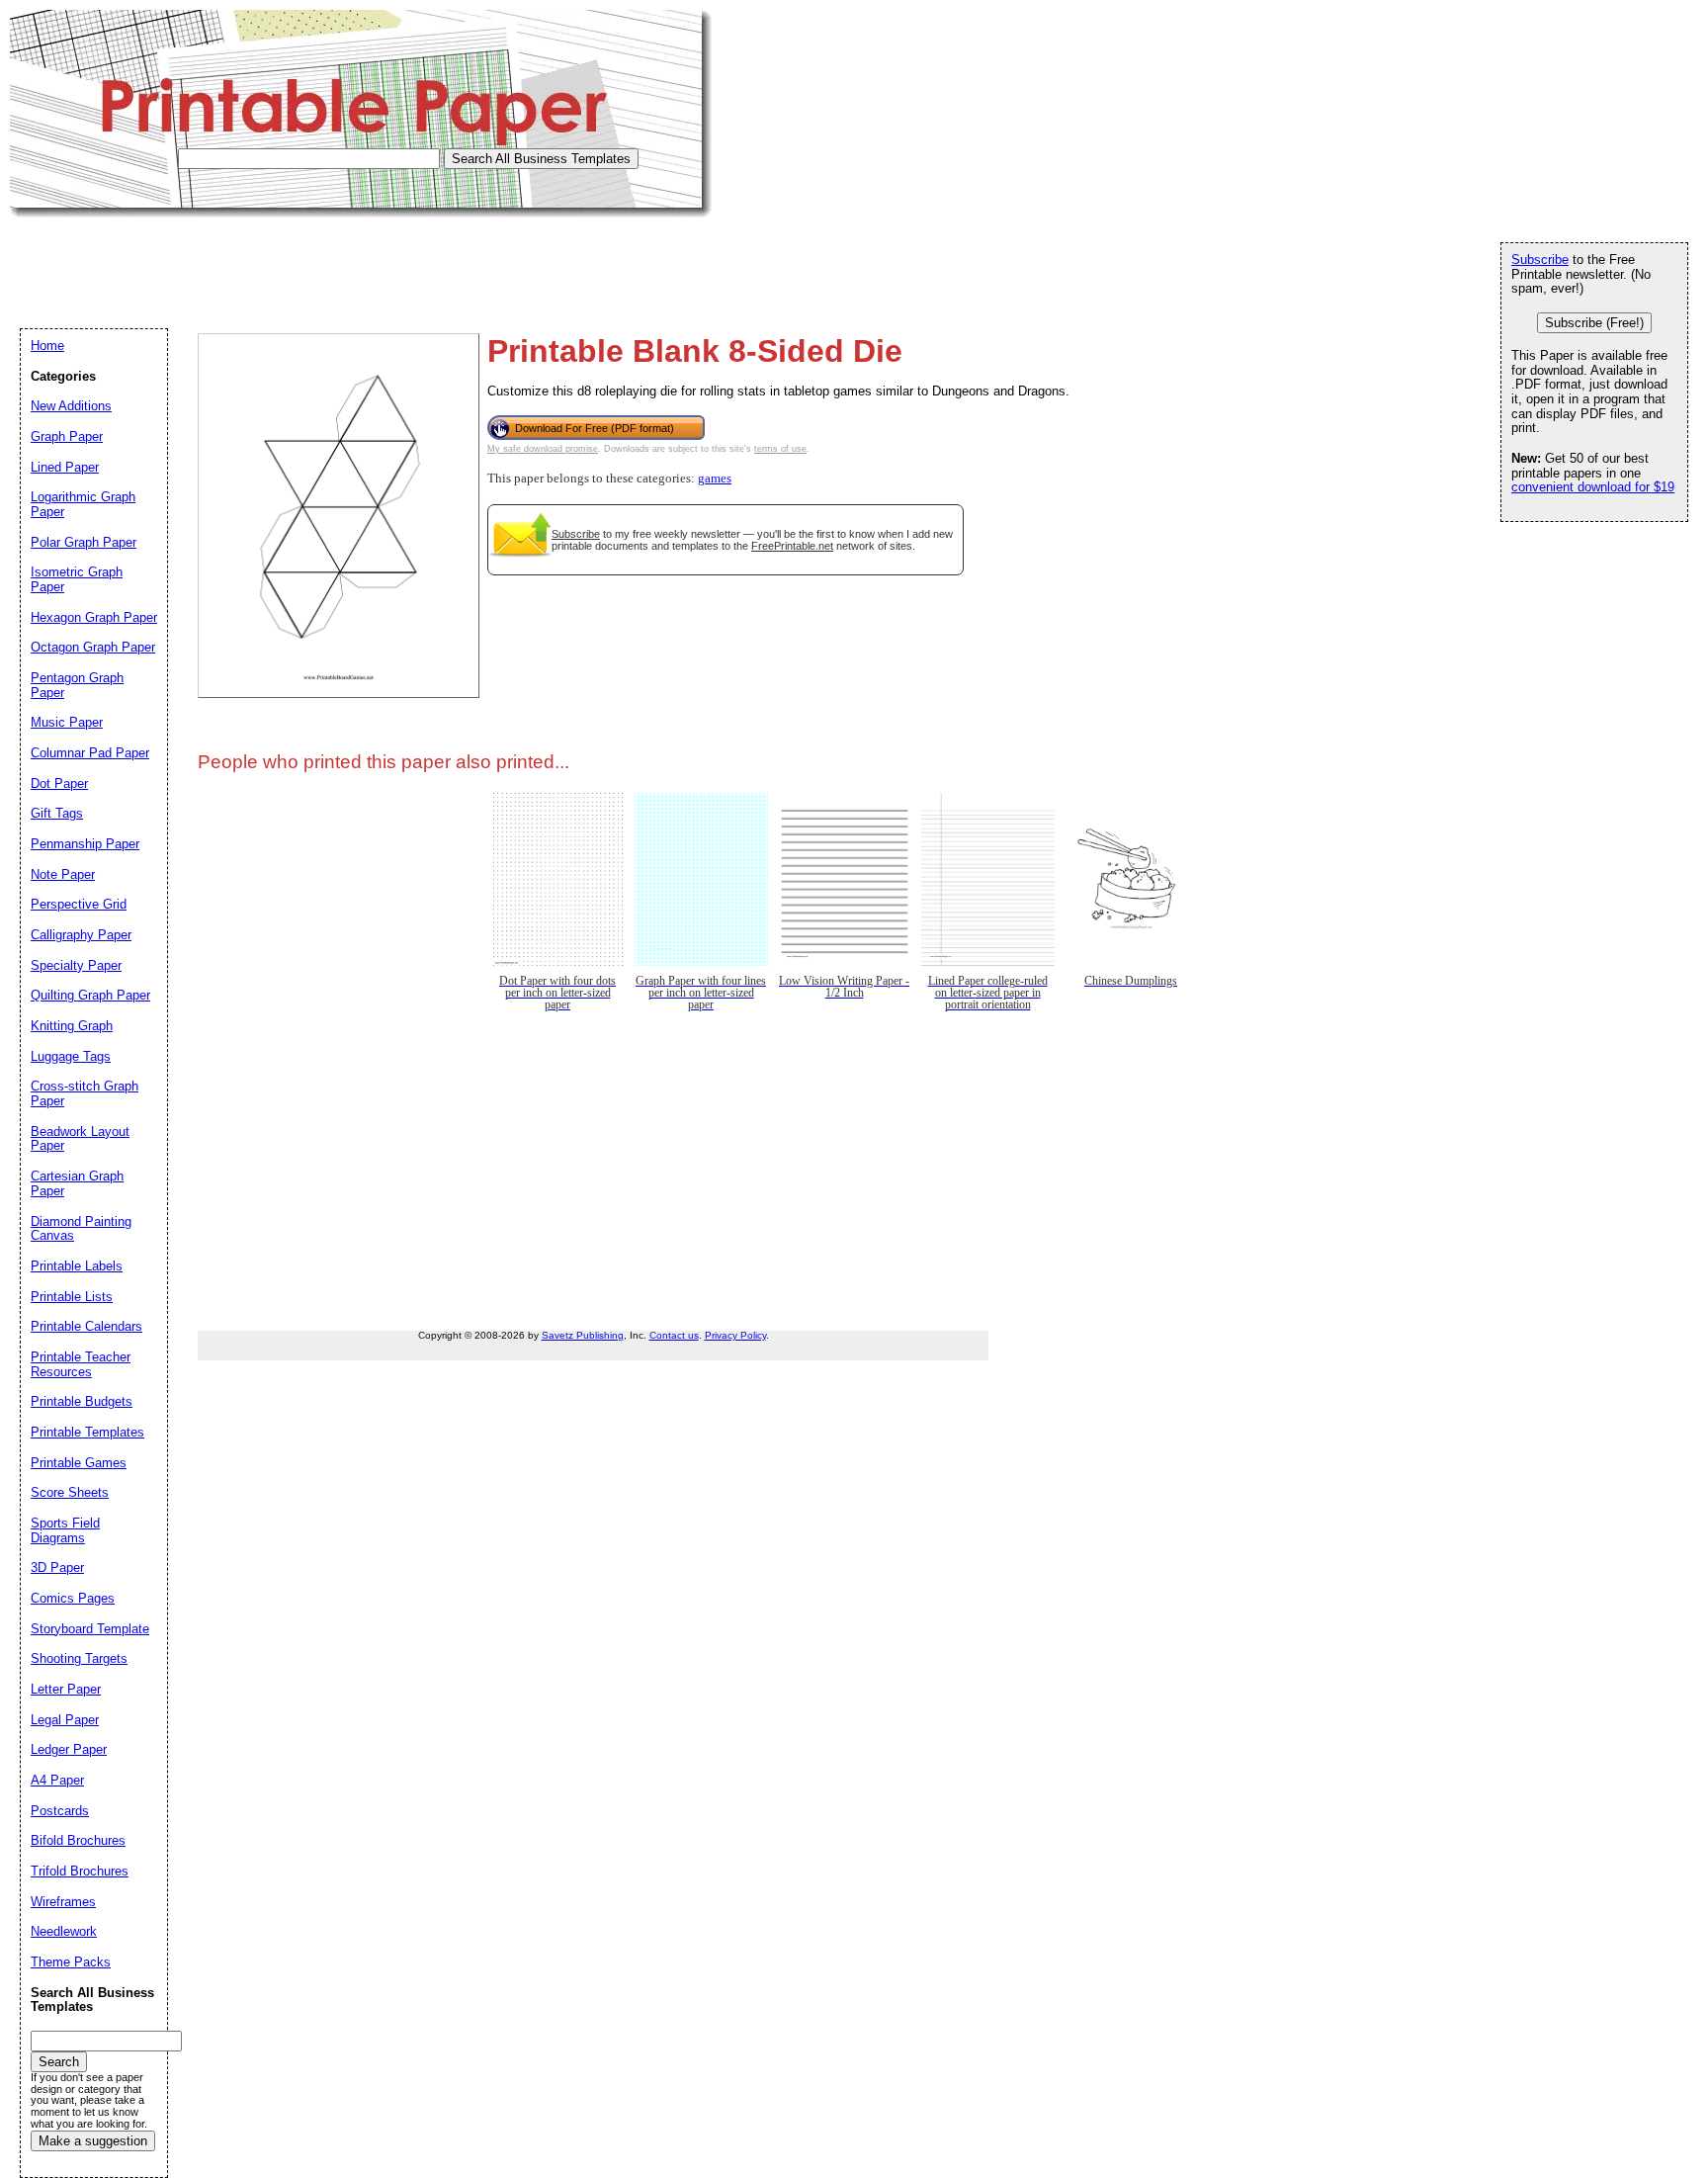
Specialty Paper (76, 965)
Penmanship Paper (85, 844)
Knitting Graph (72, 1026)
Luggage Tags (71, 1056)
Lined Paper (65, 467)
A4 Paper (57, 1780)
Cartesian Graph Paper (77, 1183)
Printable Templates (87, 1432)
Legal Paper (65, 1720)
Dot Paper (59, 784)
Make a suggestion (93, 2141)
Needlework (64, 1931)
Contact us (674, 1335)
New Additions (71, 406)
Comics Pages (73, 1598)
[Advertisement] (370, 262)
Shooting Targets (79, 1658)
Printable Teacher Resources (81, 1364)
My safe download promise (543, 449)
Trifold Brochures (80, 1871)
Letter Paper (66, 1689)
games (715, 479)
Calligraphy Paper (81, 935)
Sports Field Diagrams (65, 1530)
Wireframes (63, 1902)
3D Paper (57, 1568)
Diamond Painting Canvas (81, 1229)
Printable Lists (72, 1297)
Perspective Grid (79, 904)
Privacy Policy (735, 1335)
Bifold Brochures (78, 1840)
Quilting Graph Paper (90, 995)
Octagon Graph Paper (93, 647)
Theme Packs (71, 1962)
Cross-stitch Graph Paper (85, 1093)
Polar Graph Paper (84, 542)
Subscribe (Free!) (1594, 323)
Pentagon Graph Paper (77, 685)
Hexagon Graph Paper (94, 617)
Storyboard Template (90, 1629)
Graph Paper (67, 436)
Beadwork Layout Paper (80, 1139)
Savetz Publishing (583, 1335)
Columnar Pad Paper (90, 753)
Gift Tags (57, 813)
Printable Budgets (82, 1401)
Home (47, 346)
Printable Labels (77, 1266)
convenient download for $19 (1593, 487)
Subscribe (576, 534)
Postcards (60, 1811)
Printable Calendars (86, 1326)
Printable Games (79, 1463)
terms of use (780, 449)
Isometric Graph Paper (77, 579)
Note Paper (63, 874)
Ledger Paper (69, 1749)
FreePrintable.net (792, 546)
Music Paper (67, 722)
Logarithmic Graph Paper (83, 504)
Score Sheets (70, 1492)
